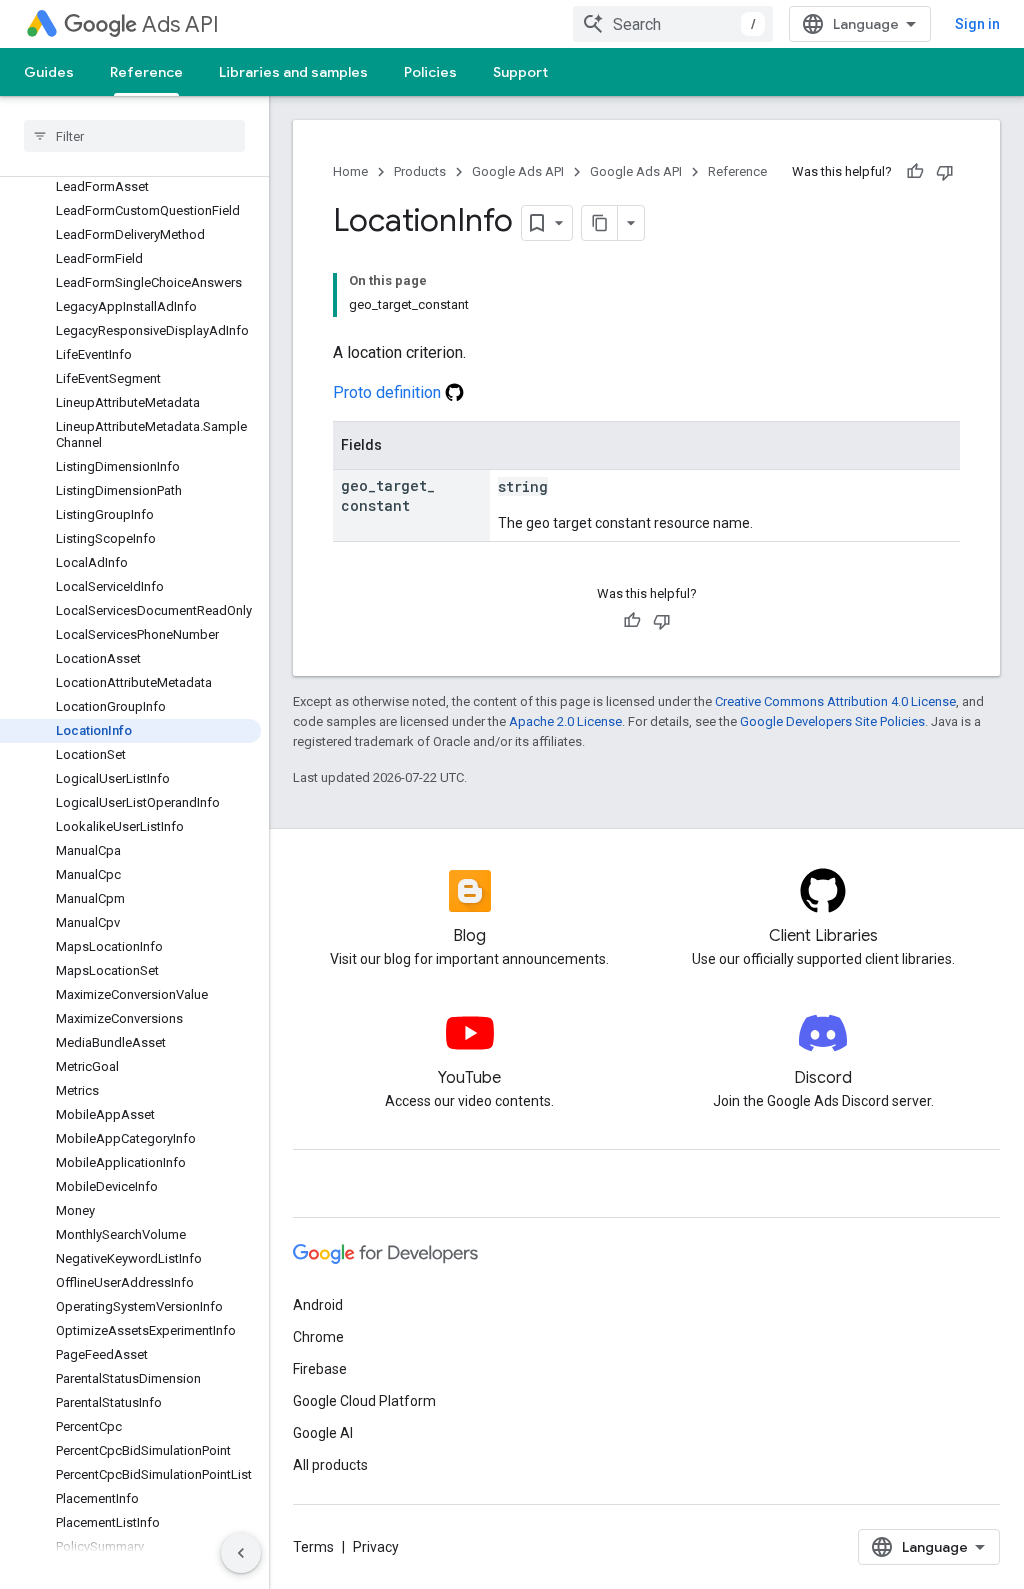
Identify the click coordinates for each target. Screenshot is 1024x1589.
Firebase (320, 1369)
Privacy (376, 1547)
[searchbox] (134, 136)
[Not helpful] (945, 172)
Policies (430, 72)
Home (350, 171)
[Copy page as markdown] (600, 223)
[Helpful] (915, 172)
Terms (313, 1547)
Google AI (323, 1433)
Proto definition (389, 392)
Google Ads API (518, 171)
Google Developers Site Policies (832, 721)
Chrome (318, 1337)
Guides (49, 72)
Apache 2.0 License (565, 721)
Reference (146, 72)
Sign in (977, 24)
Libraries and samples (293, 72)
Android (318, 1305)
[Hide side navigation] (241, 1553)
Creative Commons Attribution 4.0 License (835, 701)
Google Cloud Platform (364, 1401)
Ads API (180, 24)
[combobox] (673, 24)
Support (520, 72)
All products (330, 1465)
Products (420, 171)
